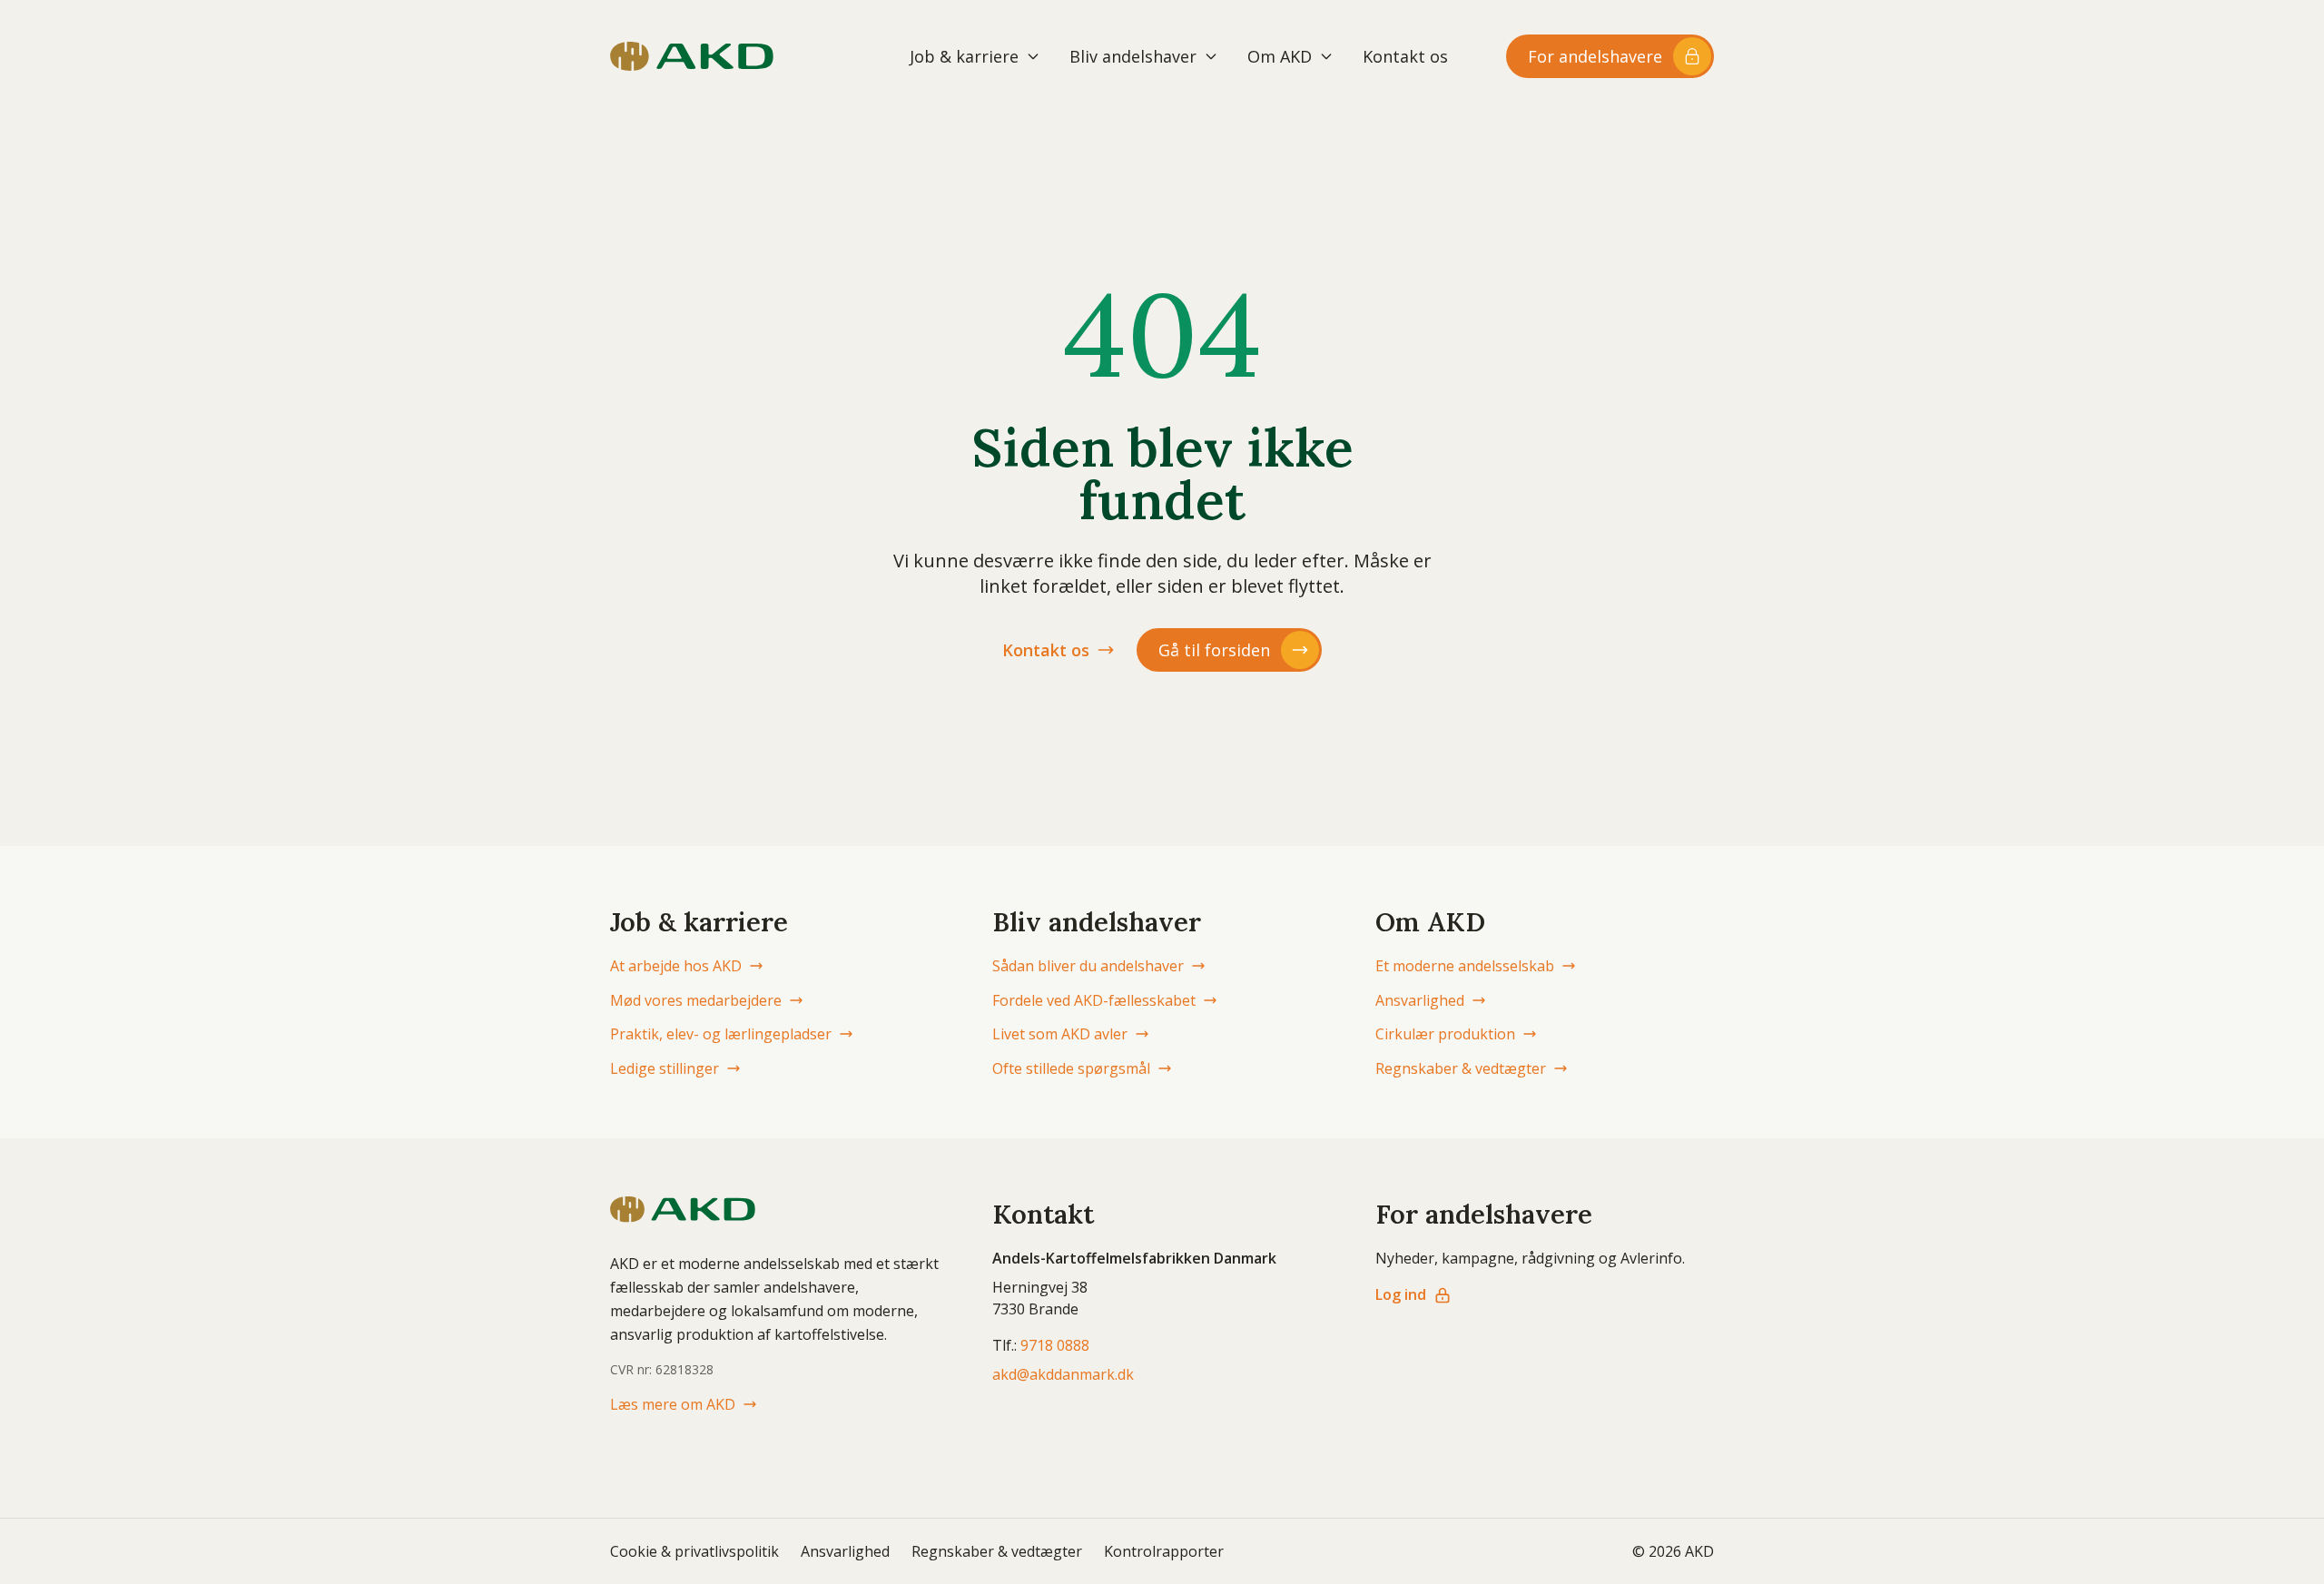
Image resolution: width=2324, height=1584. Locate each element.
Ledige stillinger (665, 1068)
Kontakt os (1405, 56)
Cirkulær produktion (1445, 1034)
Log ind (1401, 1294)
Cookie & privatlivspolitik (694, 1551)
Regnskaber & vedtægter (1461, 1068)
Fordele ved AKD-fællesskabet (1094, 1000)
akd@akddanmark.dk (1063, 1374)
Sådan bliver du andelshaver (1088, 966)
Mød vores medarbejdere (696, 1000)
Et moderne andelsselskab (1465, 966)
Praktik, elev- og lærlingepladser (721, 1034)
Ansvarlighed (1420, 1000)
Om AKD (1280, 56)
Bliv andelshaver (1133, 56)
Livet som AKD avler (1060, 1034)
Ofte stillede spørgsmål (1071, 1068)
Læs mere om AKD (673, 1404)
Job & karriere (964, 56)
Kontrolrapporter (1164, 1551)
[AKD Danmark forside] (692, 56)
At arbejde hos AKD (676, 966)
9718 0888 (1055, 1345)
